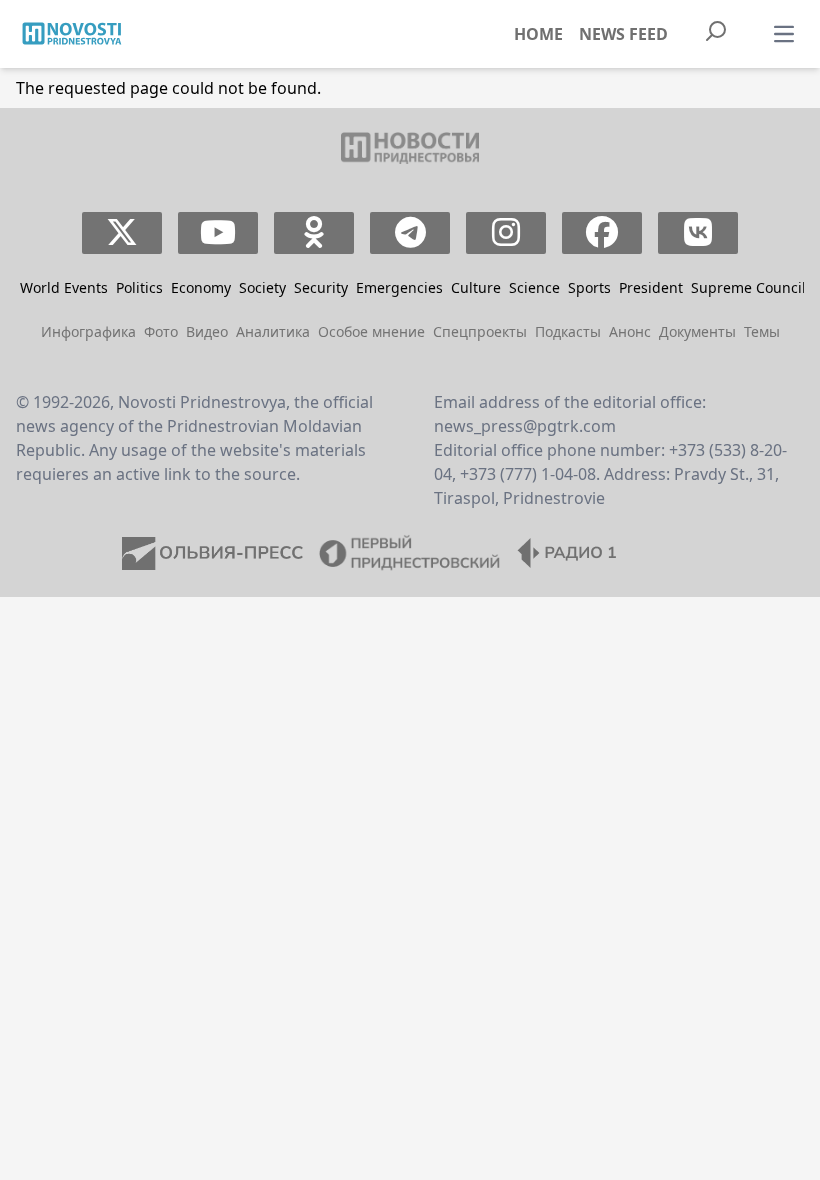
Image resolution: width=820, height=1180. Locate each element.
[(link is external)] (122, 233)
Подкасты (568, 331)
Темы (762, 331)
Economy (201, 287)
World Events (64, 287)
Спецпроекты (480, 331)
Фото (161, 331)
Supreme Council (748, 287)
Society (262, 287)
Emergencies (399, 287)
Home (538, 34)
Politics (139, 287)
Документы (697, 331)
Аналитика (273, 331)
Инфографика (88, 331)
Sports (589, 287)
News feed (623, 34)
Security (321, 287)
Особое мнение (371, 331)
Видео (207, 331)
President (651, 287)
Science (534, 287)
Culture (476, 287)
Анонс (630, 331)
